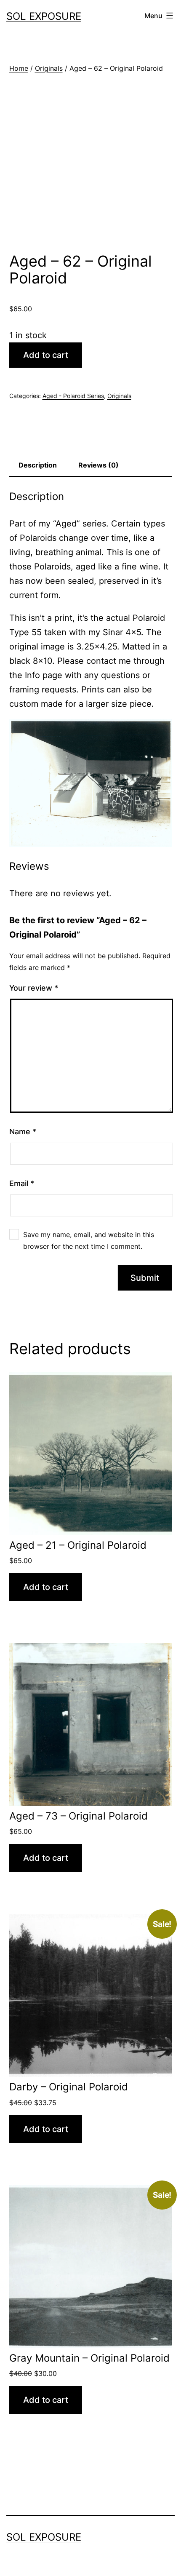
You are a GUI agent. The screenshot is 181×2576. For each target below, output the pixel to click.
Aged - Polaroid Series (73, 396)
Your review (34, 988)
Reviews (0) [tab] (98, 465)
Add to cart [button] (46, 1587)
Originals (49, 68)
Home (19, 68)
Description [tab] (38, 465)
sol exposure (44, 16)
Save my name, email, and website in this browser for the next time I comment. (89, 1240)
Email (22, 1183)
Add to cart (46, 355)
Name (23, 1132)
